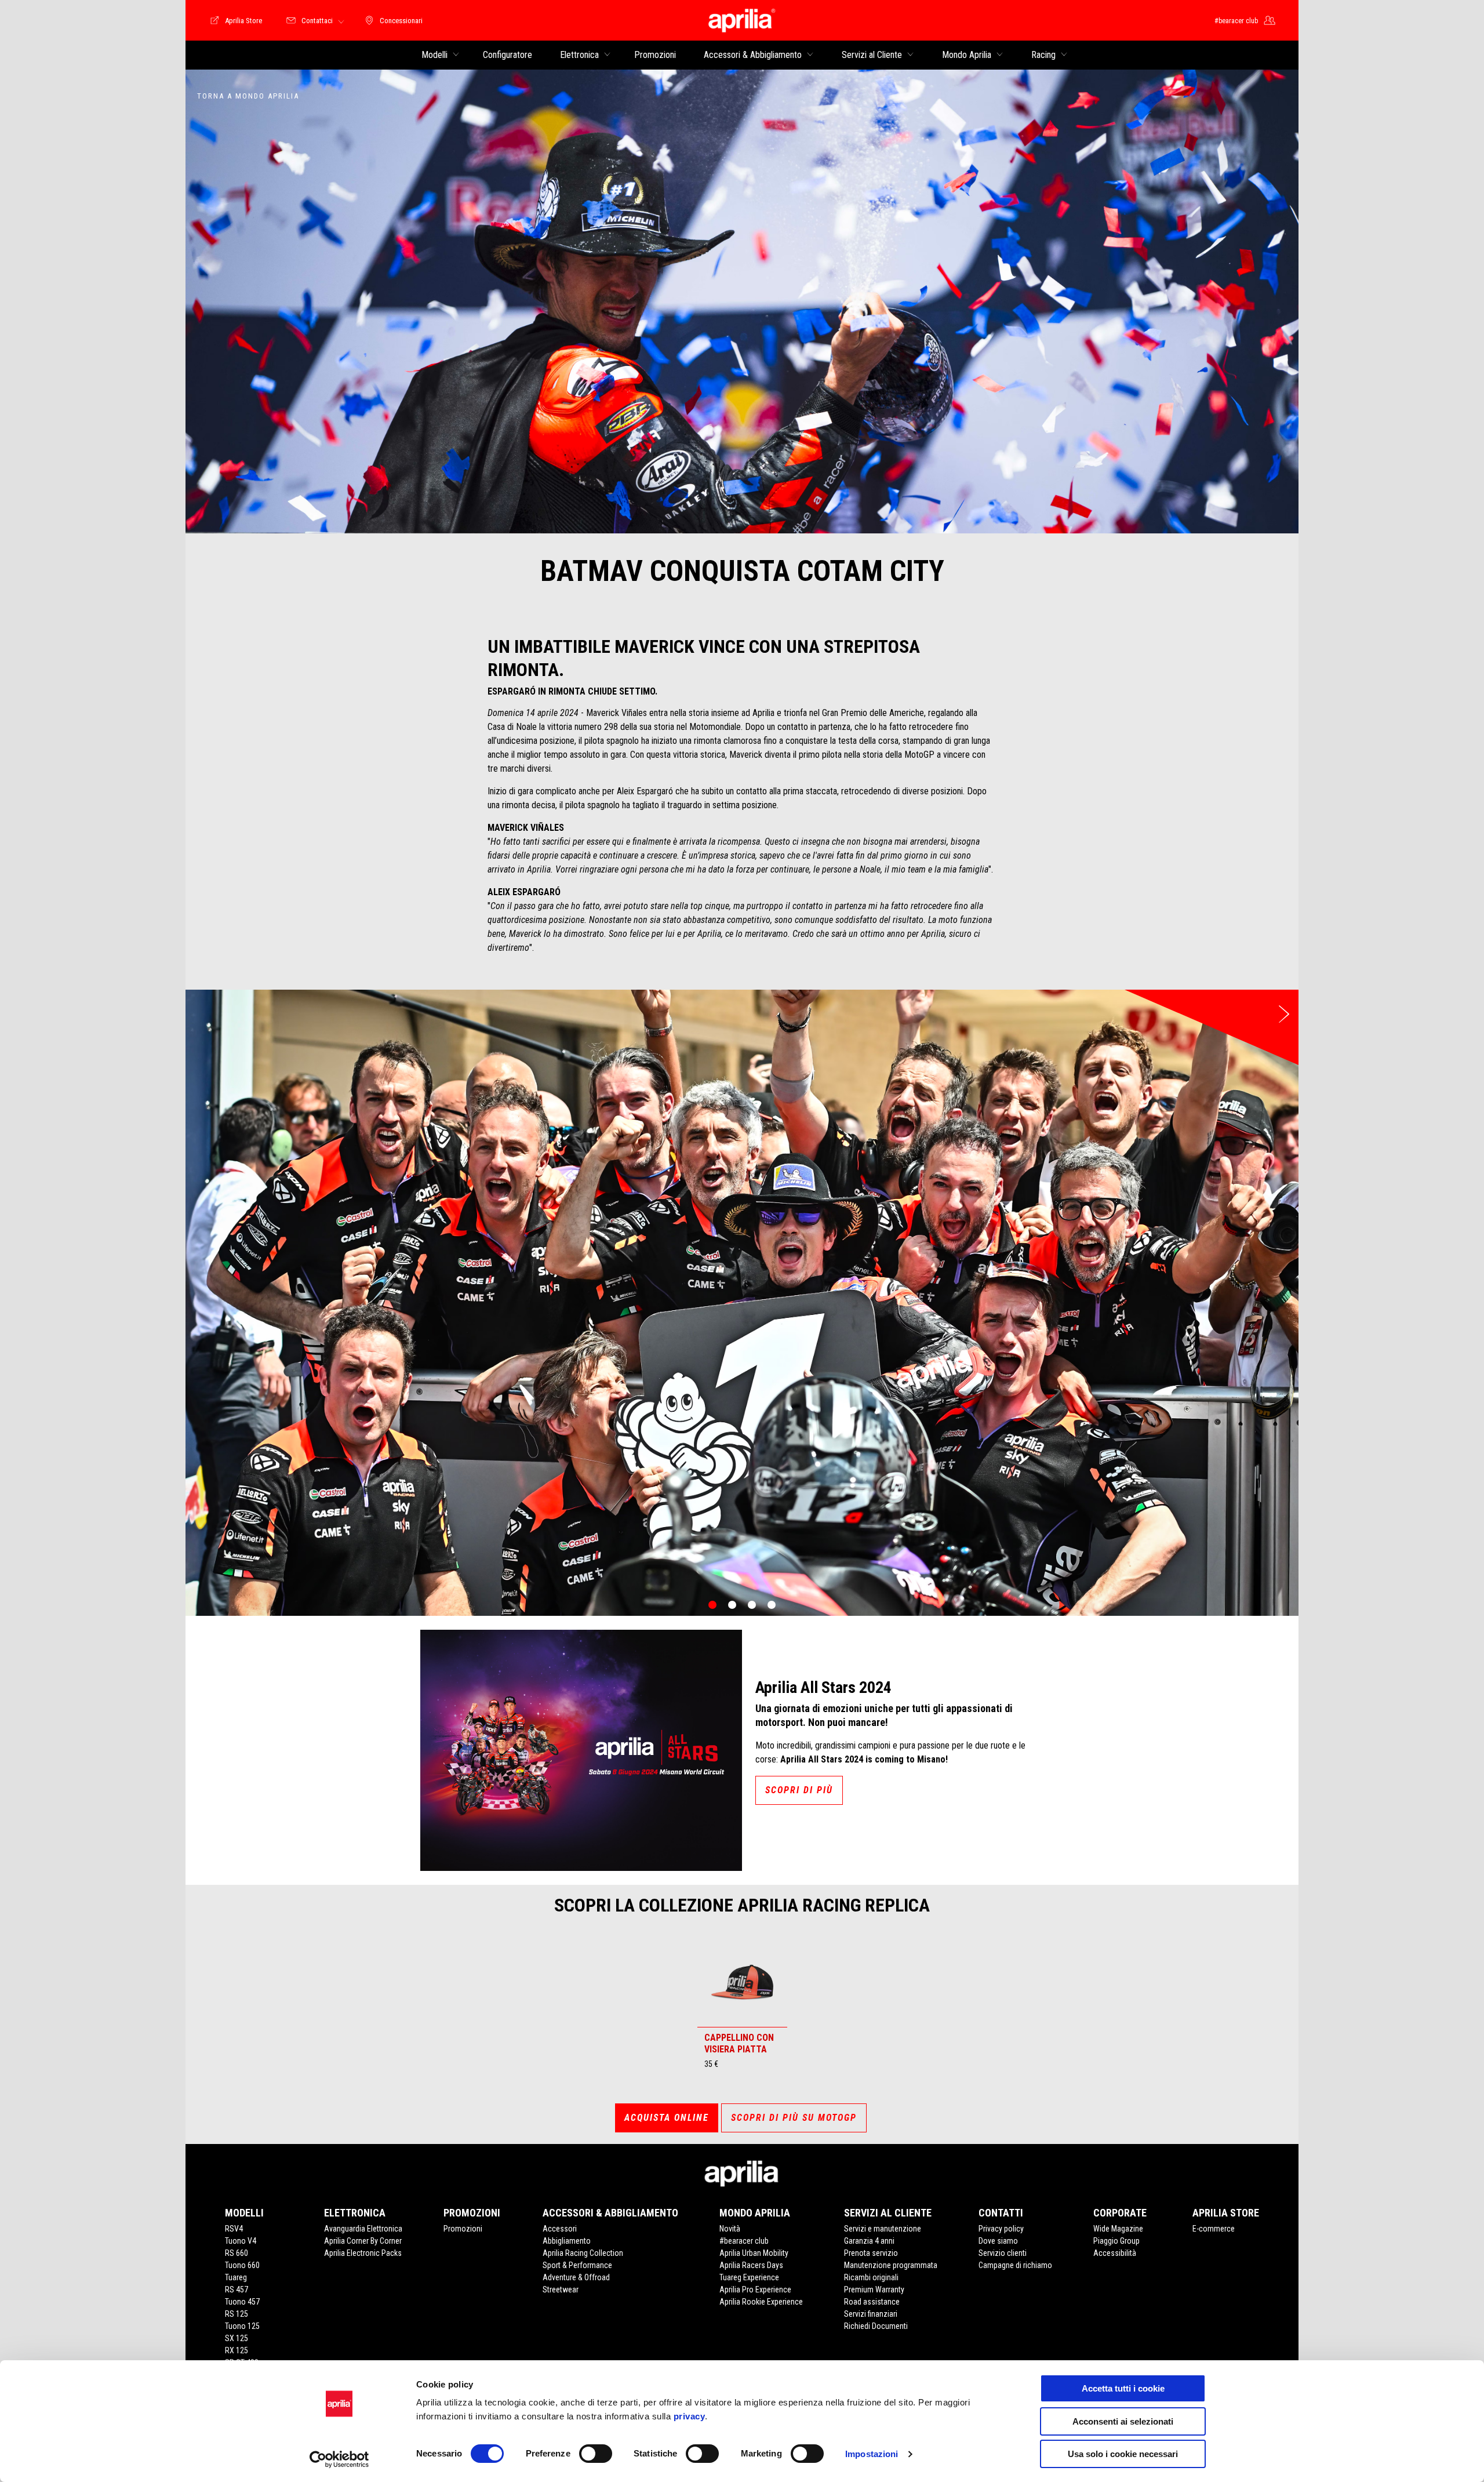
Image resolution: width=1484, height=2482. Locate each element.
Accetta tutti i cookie (1123, 2388)
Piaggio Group (1116, 2241)
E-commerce (1214, 2229)
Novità (730, 2229)
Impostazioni (872, 2454)
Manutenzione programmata (891, 2265)
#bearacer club (744, 2241)
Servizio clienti (1003, 2253)
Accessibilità (1115, 2253)
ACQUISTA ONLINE (667, 2118)
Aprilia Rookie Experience (761, 2302)
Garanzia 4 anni (869, 2241)
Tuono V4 (241, 2241)
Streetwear (561, 2290)
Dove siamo (998, 2241)
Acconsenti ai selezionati (1123, 2421)
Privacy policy (1001, 2229)
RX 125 (237, 2350)
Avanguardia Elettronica (363, 2229)
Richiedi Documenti (876, 2326)
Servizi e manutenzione (883, 2229)
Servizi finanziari (871, 2314)
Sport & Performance (577, 2265)
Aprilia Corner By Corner (363, 2241)
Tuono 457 (242, 2302)
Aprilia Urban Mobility (754, 2253)
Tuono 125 (242, 2326)
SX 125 (237, 2338)
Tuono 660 (242, 2265)
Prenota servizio (871, 2253)
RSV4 (234, 2229)
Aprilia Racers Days (751, 2265)
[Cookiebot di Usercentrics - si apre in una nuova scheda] (339, 2459)
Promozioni (463, 2229)
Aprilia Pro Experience (755, 2290)
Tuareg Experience (749, 2277)
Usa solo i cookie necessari (1123, 2454)
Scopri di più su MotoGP (794, 2118)
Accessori (560, 2229)
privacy (690, 2416)
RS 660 (237, 2253)
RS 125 (237, 2314)
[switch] (596, 2454)
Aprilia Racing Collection (583, 2253)
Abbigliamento (567, 2241)
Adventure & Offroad (576, 2277)
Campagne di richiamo (1015, 2265)
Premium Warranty (874, 2290)
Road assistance (872, 2302)
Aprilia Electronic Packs (363, 2253)
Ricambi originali (871, 2277)
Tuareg (236, 2277)
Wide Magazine (1118, 2229)
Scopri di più (799, 1790)
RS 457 (237, 2290)
